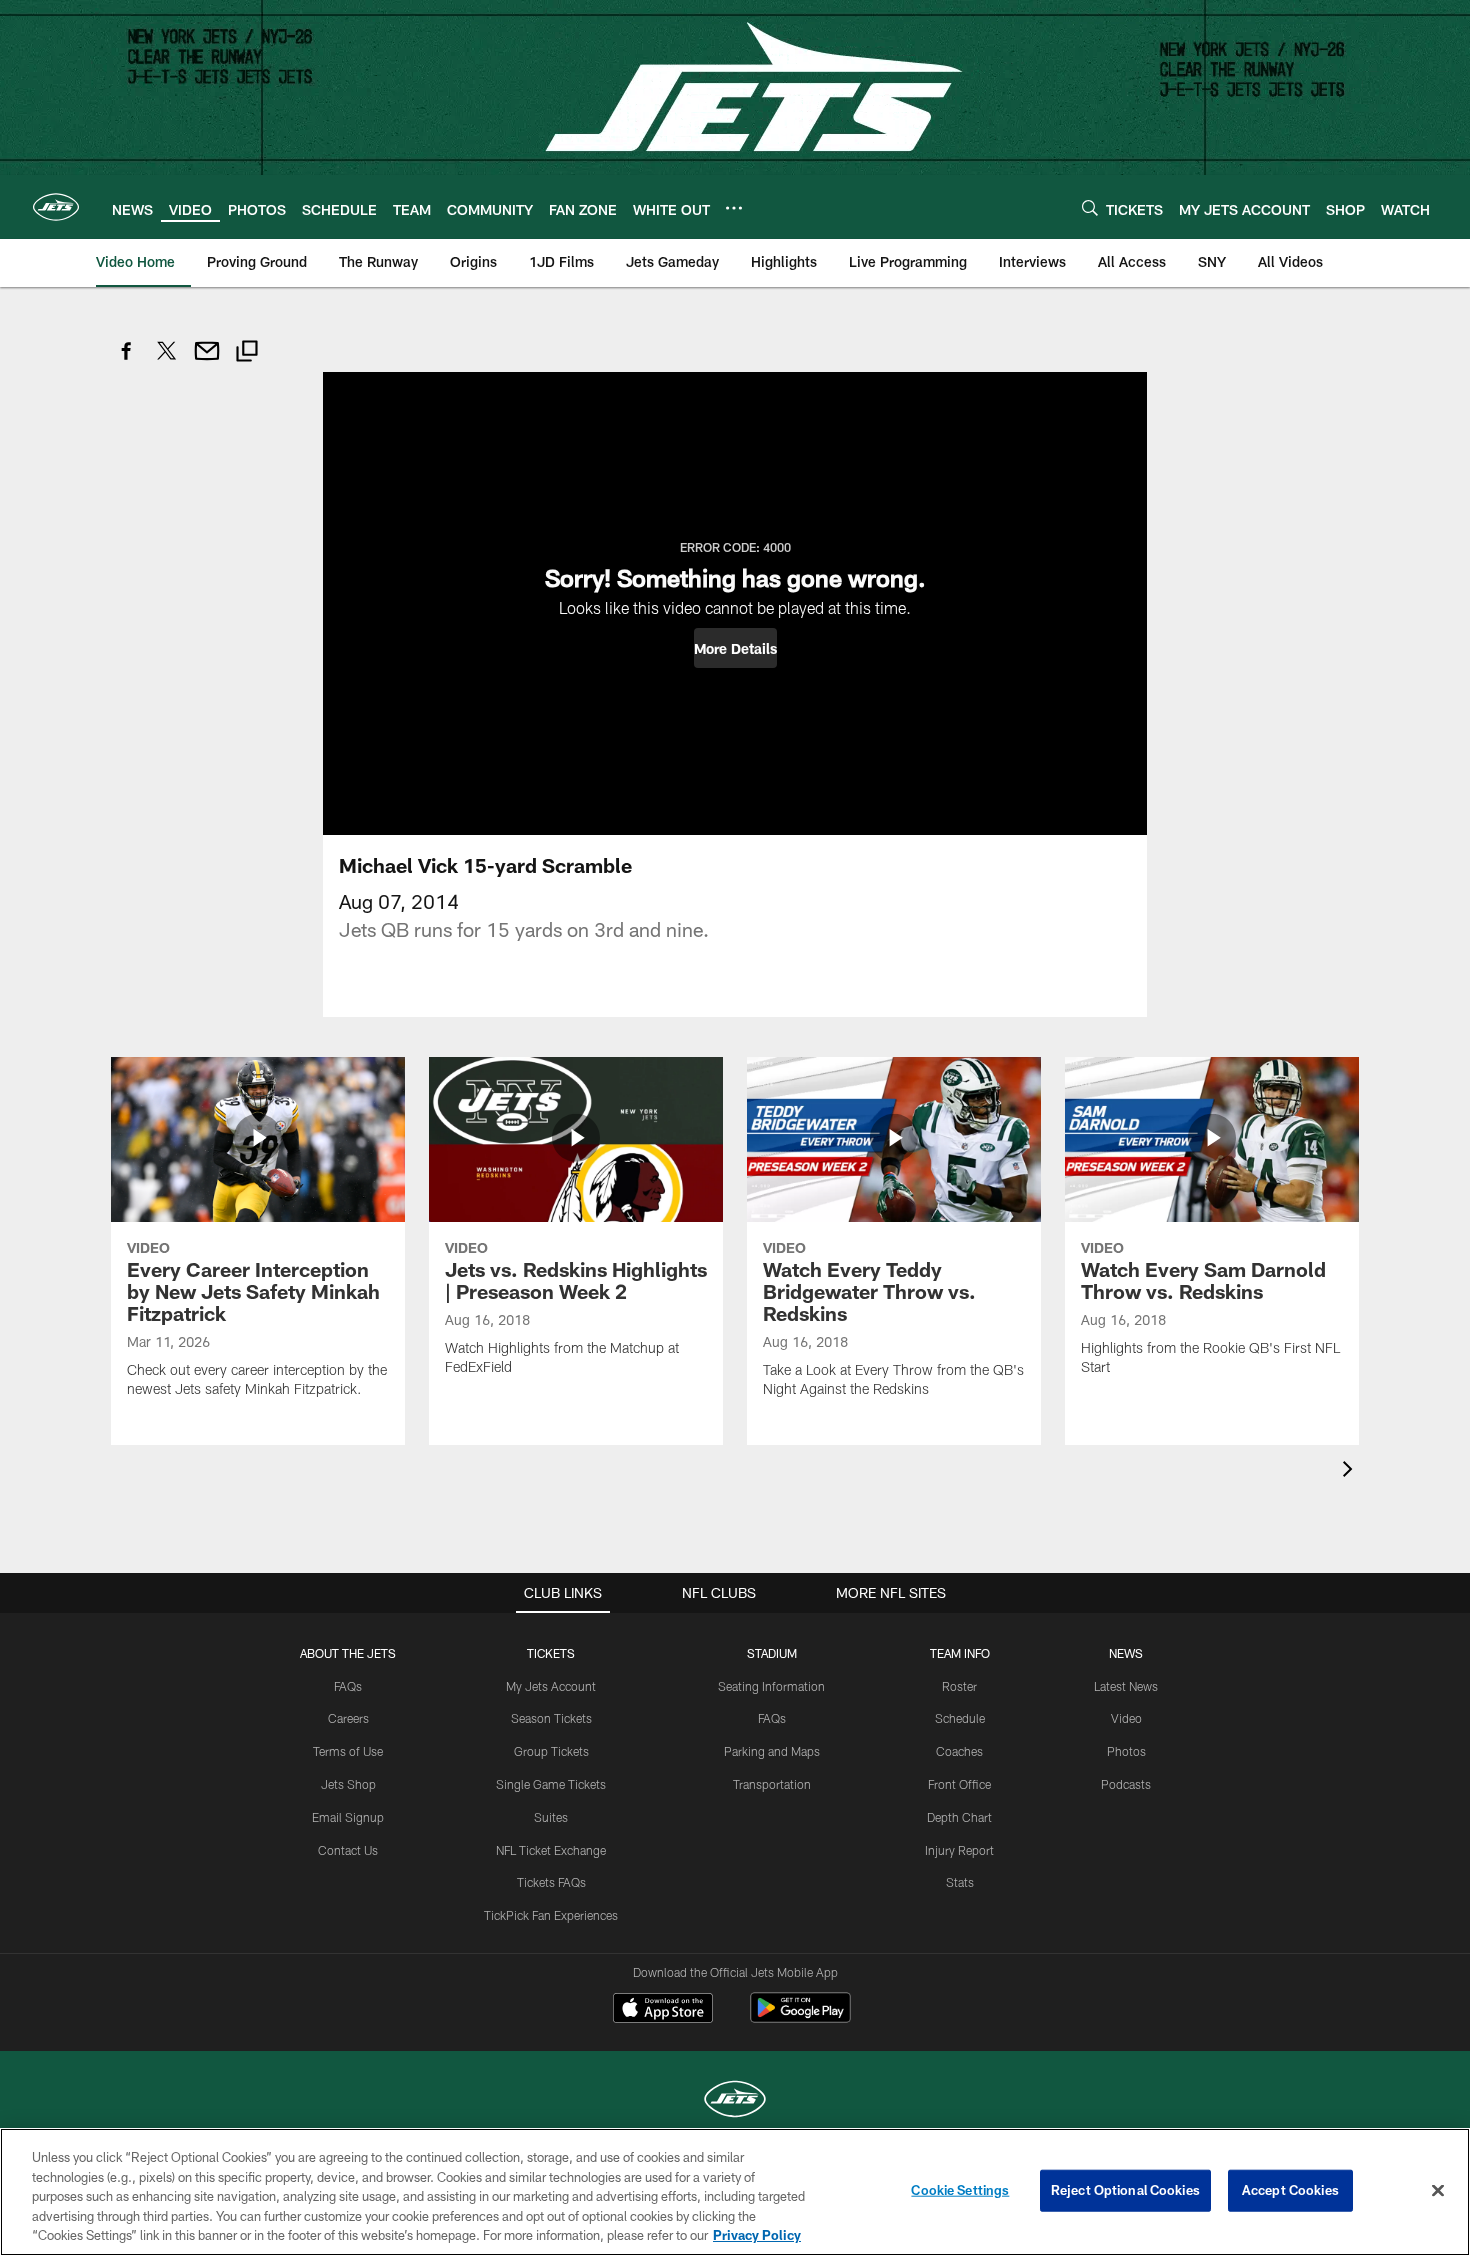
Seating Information (771, 1686)
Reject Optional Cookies (1125, 2190)
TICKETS (551, 1653)
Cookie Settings (960, 2190)
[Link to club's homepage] (56, 207)
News (1126, 1653)
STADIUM (772, 1653)
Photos (1126, 1751)
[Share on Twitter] (167, 361)
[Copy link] (247, 353)
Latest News (1126, 1686)
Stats (960, 1882)
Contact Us (348, 1850)
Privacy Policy (757, 2235)
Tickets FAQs (551, 1882)
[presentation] (1351, 1471)
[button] (735, 648)
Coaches (959, 1751)
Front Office (959, 1784)
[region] (735, 2192)
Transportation (772, 1784)
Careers (348, 1718)
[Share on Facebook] (127, 361)
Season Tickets (551, 1718)
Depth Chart (959, 1817)
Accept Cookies (1290, 2190)
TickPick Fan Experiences (551, 1915)
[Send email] (207, 361)
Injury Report (959, 1850)
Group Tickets (551, 1751)
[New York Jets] (735, 2101)
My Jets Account (551, 1686)
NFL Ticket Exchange (551, 1850)
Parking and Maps (772, 1751)
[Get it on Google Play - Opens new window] (800, 2017)
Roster (959, 1686)
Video (1126, 1718)
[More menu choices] (734, 208)
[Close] (1438, 2191)
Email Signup (348, 1817)
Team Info (960, 1653)
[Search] (1090, 207)
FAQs (348, 1686)
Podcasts (1126, 1784)
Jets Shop (348, 1784)
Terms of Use (348, 1751)
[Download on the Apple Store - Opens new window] (663, 2010)
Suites (551, 1817)
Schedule (960, 1718)
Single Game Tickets (551, 1784)
